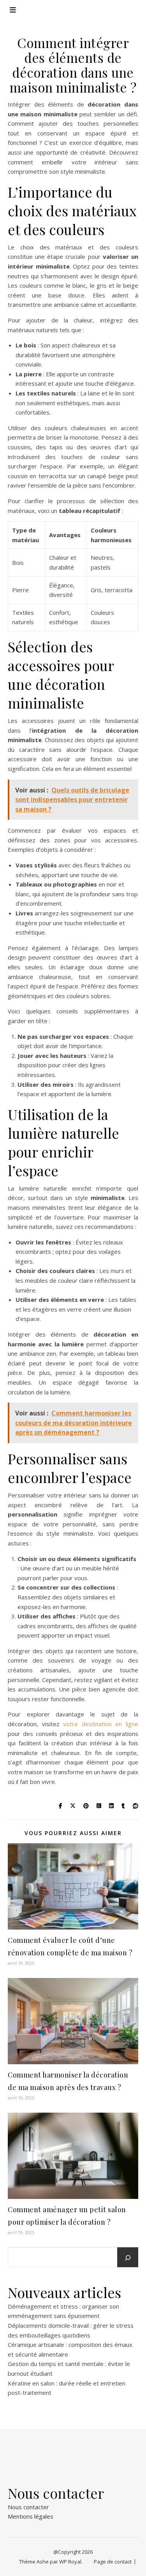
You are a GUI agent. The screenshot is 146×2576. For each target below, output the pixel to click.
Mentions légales (31, 2516)
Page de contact (113, 2562)
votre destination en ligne (101, 1724)
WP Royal (70, 2562)
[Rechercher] (128, 2258)
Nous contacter (28, 2507)
